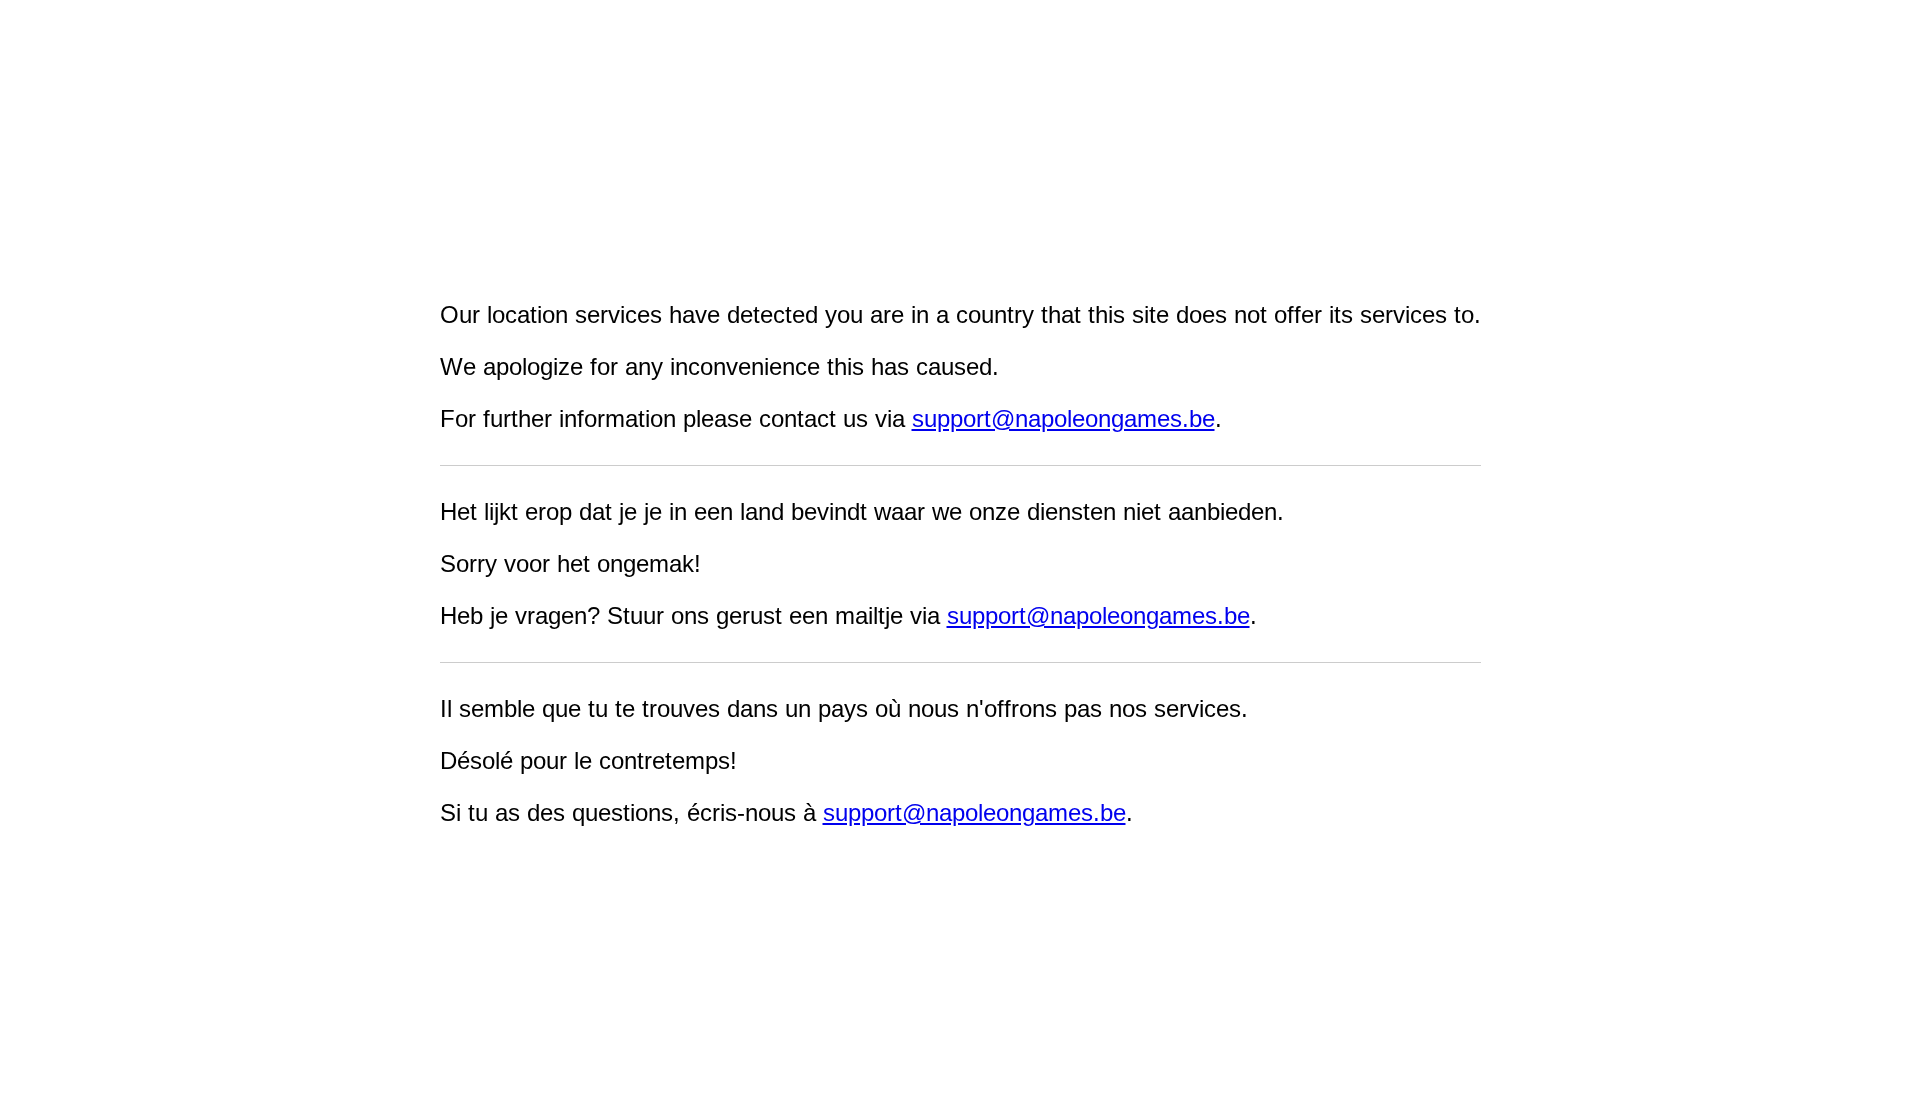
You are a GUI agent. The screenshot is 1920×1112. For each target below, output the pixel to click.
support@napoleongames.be (1063, 418)
